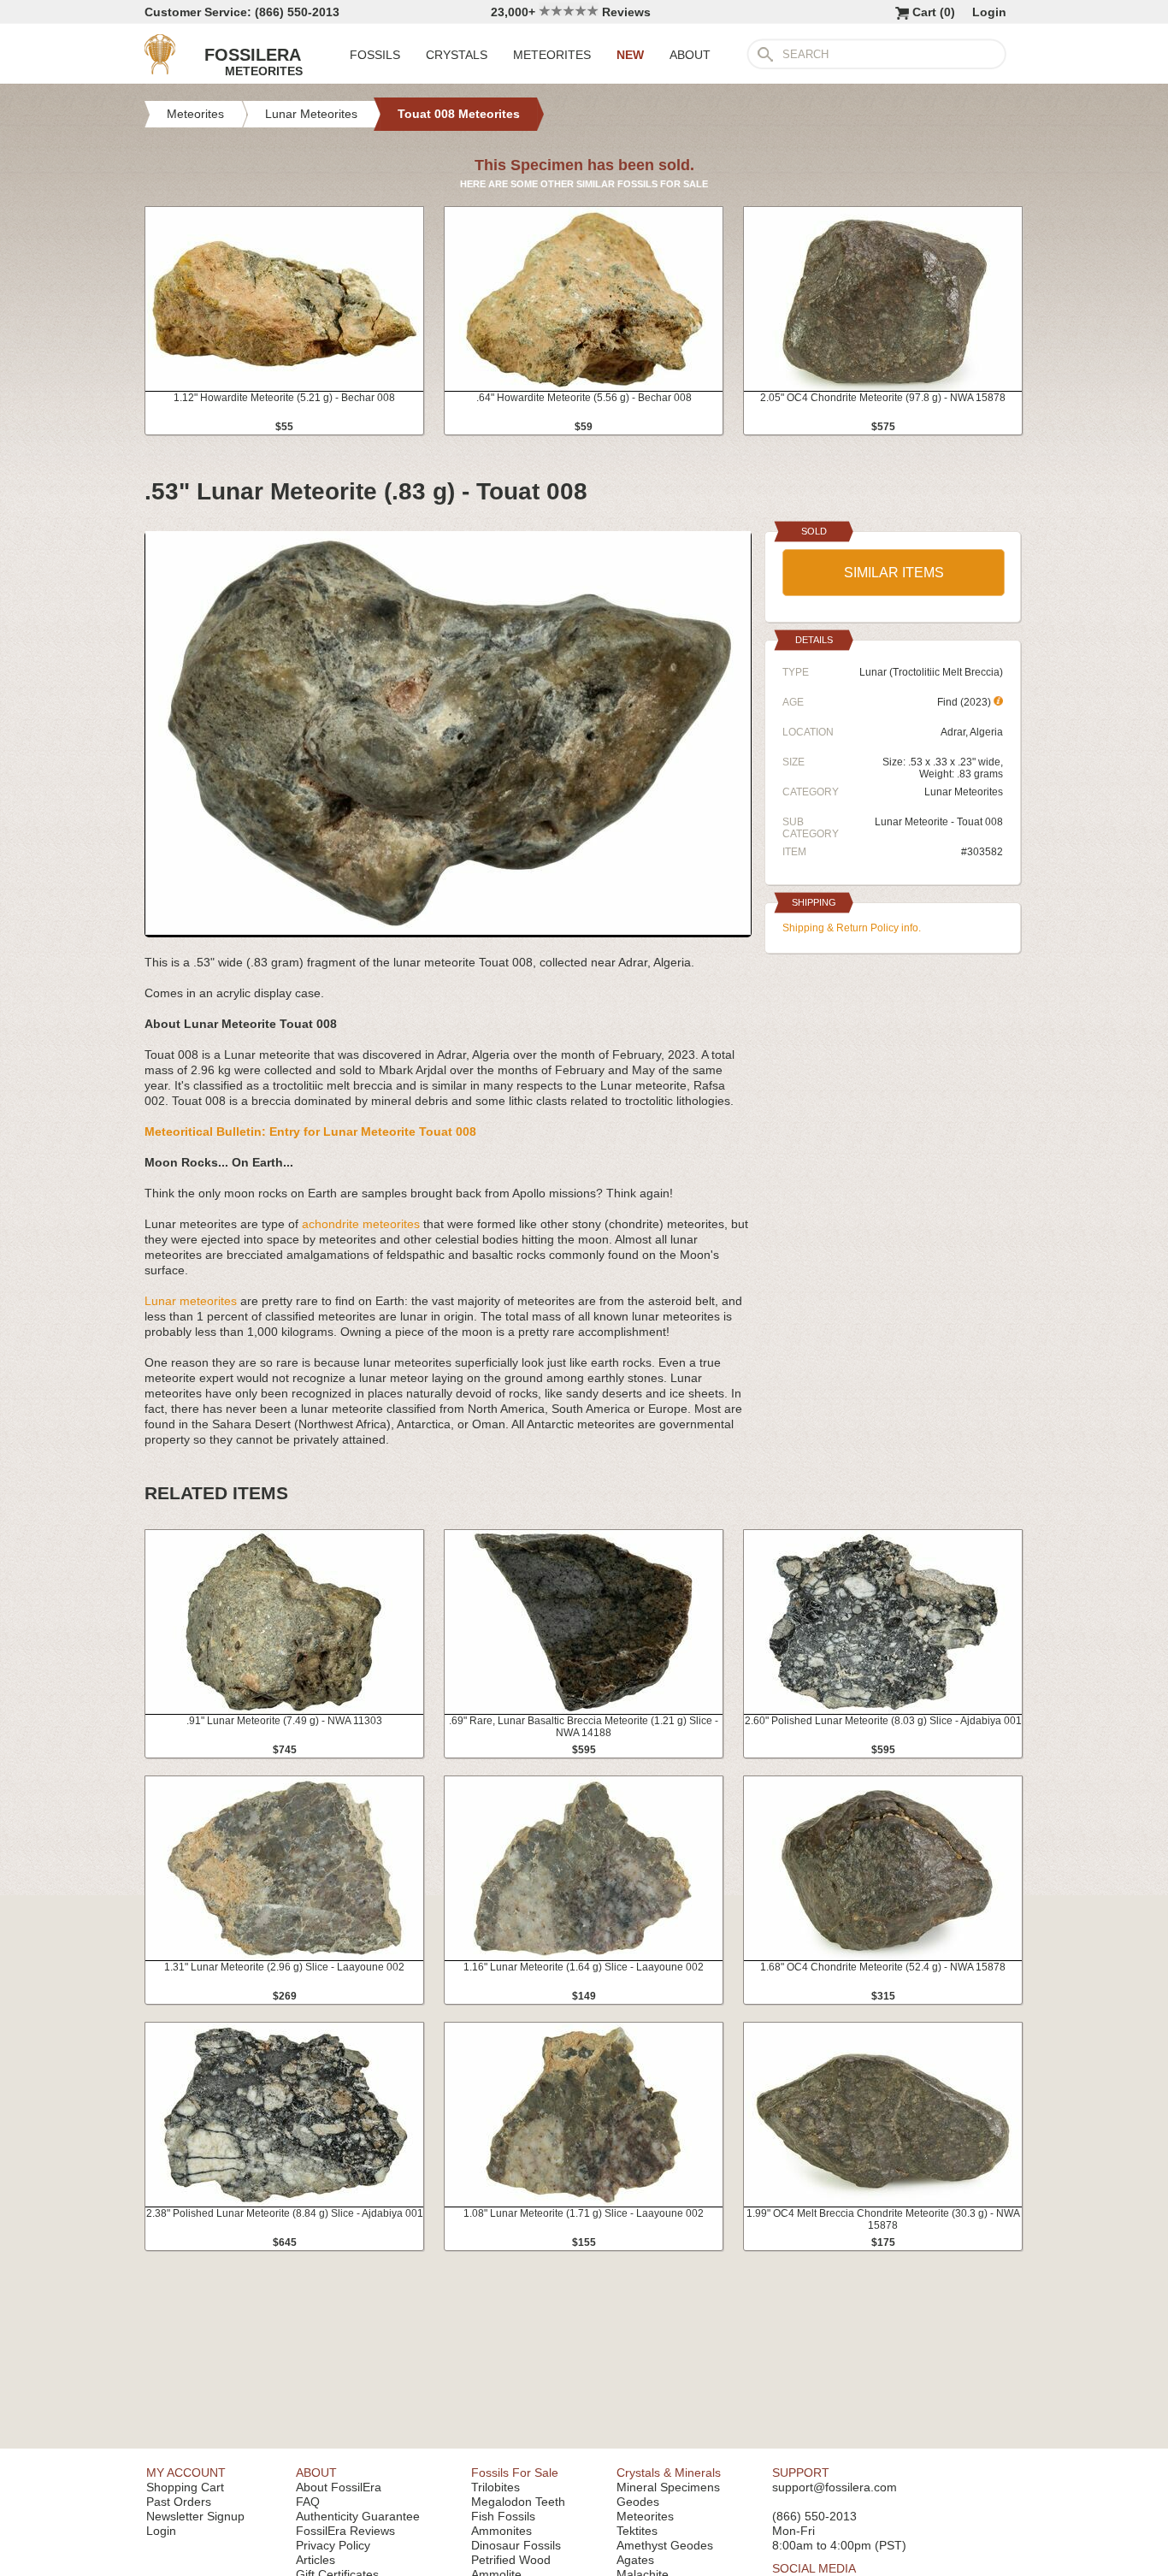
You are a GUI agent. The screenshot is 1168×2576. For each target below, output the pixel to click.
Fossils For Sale (515, 2473)
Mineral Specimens (668, 2487)
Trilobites (496, 2487)
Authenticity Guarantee (358, 2516)
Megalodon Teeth (518, 2502)
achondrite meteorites (361, 1224)
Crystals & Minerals (669, 2473)
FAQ (308, 2502)
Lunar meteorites (191, 1301)
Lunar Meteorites (964, 792)
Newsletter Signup (195, 2516)
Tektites (637, 2531)
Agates (635, 2560)
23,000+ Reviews (571, 12)
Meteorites (645, 2516)
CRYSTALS (457, 55)
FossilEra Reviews (345, 2531)
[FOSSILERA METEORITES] (160, 70)
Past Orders (179, 2502)
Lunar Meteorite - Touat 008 (939, 822)
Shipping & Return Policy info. (852, 928)
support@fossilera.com (835, 2487)
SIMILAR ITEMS (894, 573)
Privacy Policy (333, 2545)
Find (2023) (965, 702)
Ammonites (501, 2531)
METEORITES (552, 55)
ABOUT (690, 55)
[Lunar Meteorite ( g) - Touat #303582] (448, 931)
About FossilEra (339, 2487)
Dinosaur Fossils (516, 2545)
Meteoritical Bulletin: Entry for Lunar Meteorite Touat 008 (310, 1131)
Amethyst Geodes (665, 2545)
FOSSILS (375, 55)
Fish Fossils (503, 2516)
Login (989, 12)
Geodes (638, 2502)
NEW (630, 55)
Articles (316, 2560)
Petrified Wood (511, 2560)
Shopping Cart (185, 2487)
